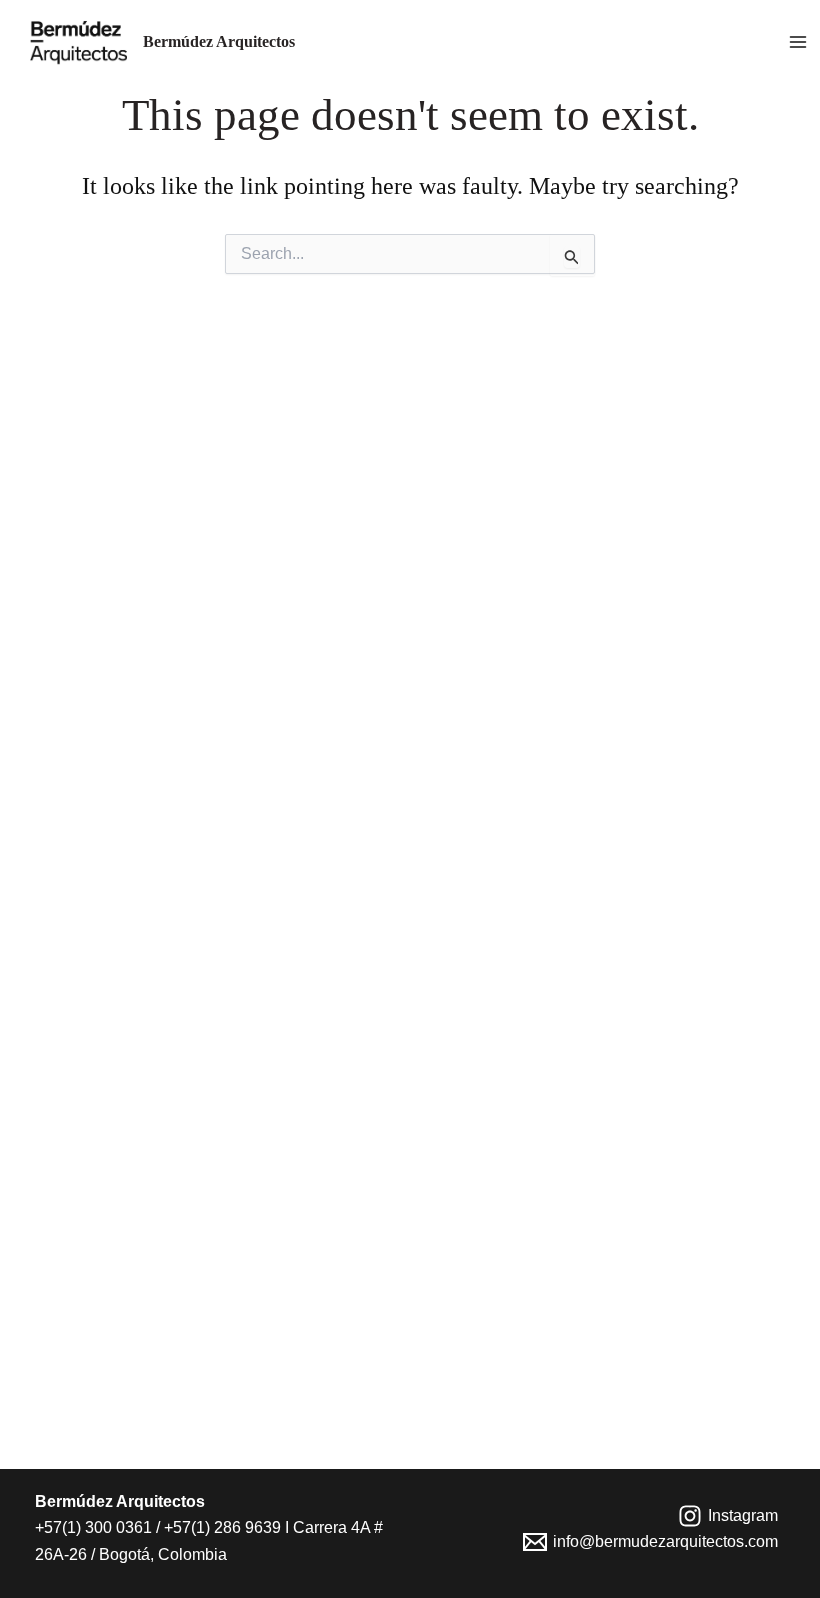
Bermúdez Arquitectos (219, 41)
